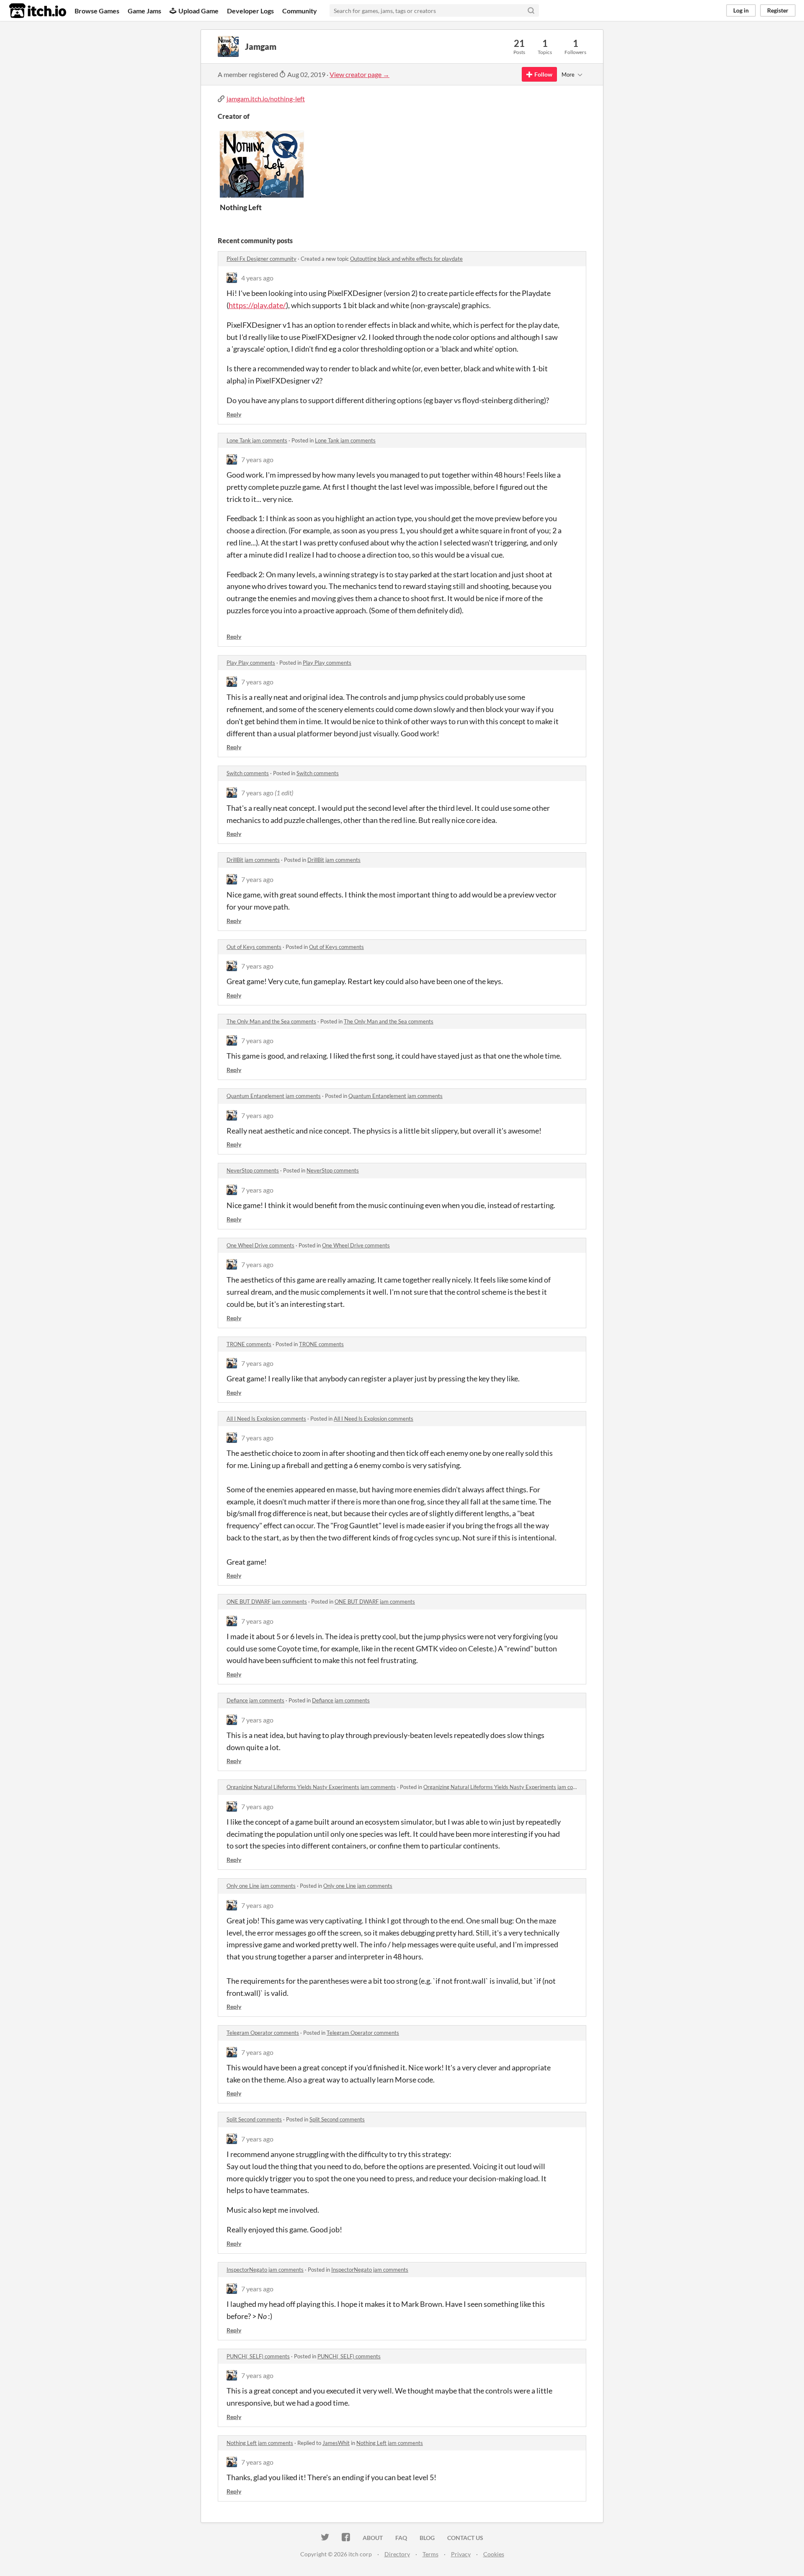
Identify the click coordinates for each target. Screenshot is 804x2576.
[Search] (531, 10)
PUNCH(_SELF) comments (258, 2356)
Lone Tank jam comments (257, 440)
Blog (427, 2538)
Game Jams (144, 11)
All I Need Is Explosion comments (266, 1419)
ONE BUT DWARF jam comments (267, 1602)
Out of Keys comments (254, 947)
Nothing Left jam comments (260, 2443)
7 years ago (257, 459)
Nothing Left (241, 207)
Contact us (465, 2538)
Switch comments (248, 773)
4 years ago (257, 278)
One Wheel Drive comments (260, 1245)
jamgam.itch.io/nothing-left (266, 99)
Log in (741, 10)
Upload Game (198, 11)
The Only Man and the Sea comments (271, 1021)
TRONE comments (249, 1344)
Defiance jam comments (255, 1700)
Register (778, 10)
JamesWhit (336, 2443)
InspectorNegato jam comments (265, 2270)
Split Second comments (254, 2119)
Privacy (461, 2554)
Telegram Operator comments (263, 2033)
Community (300, 11)
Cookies (494, 2554)
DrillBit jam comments (253, 860)
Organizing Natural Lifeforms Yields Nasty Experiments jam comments (311, 1787)
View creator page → (359, 74)
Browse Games (97, 11)
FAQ (401, 2538)
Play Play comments (251, 663)
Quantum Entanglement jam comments (274, 1096)
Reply (234, 414)
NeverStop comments (253, 1170)
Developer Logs (250, 11)
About (373, 2538)
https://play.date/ (257, 305)
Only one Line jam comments (261, 1886)
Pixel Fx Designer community (262, 259)
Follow (543, 74)
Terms (430, 2554)
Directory (397, 2554)
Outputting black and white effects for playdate (406, 259)
